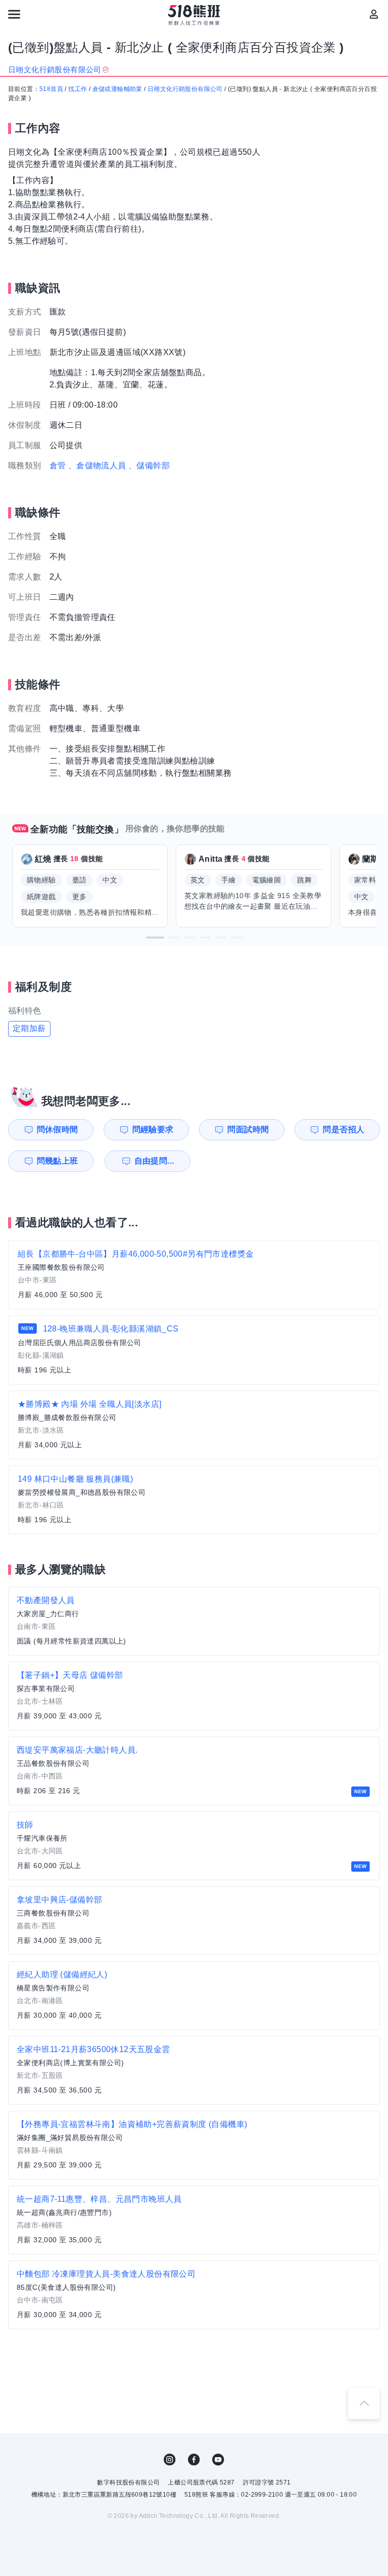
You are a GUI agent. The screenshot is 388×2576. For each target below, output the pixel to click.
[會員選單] (374, 14)
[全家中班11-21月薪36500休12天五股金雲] (194, 2070)
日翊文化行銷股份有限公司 (185, 89)
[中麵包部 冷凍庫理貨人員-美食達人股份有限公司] (194, 2295)
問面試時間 (248, 1129)
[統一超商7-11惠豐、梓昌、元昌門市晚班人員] (194, 2220)
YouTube (218, 2460)
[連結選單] (14, 14)
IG (170, 2460)
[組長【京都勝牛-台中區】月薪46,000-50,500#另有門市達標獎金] (194, 1275)
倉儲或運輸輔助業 (117, 89)
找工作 (78, 89)
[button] (155, 938)
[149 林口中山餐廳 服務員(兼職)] (194, 1500)
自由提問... (154, 1161)
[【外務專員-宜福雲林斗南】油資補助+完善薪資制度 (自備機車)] (194, 2145)
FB (194, 2460)
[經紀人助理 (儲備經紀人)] (194, 1995)
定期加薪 (29, 1028)
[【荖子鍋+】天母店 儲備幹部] (194, 1696)
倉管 (58, 465)
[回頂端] (364, 2403)
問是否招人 (344, 1129)
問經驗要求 (153, 1129)
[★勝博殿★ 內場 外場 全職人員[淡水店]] (194, 1425)
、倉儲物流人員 (97, 465)
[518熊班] (194, 15)
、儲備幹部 (149, 465)
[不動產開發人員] (194, 1621)
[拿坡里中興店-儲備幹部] (194, 1921)
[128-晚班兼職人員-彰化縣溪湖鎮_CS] (194, 1350)
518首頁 (51, 89)
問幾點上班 (58, 1161)
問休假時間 (58, 1129)
